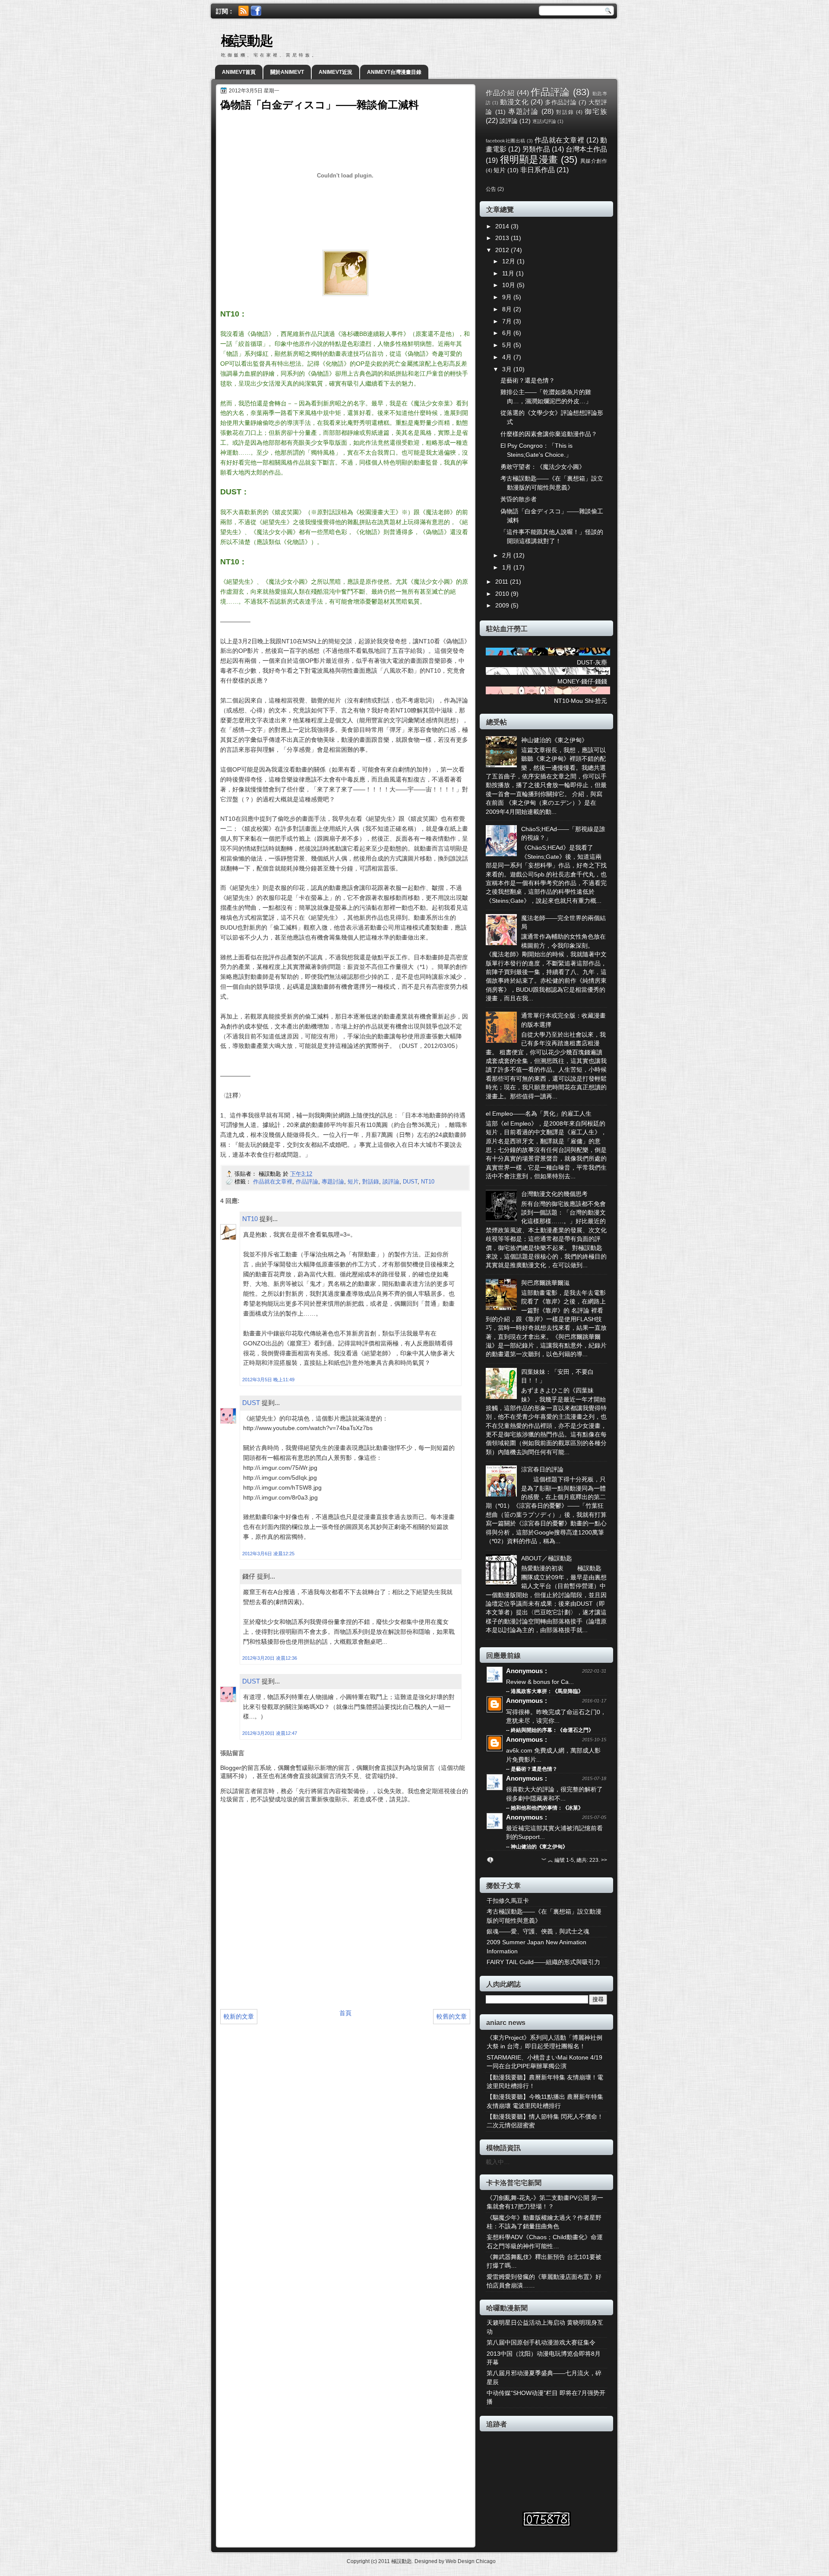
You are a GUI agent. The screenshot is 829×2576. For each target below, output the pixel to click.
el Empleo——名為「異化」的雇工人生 (539, 1114)
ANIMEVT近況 (335, 72)
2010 (503, 594)
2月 (508, 555)
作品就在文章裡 (273, 1182)
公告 (491, 189)
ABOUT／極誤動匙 (547, 1559)
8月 (508, 309)
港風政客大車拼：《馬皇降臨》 (547, 1691)
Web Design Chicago (471, 2561)
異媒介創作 (594, 161)
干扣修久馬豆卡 (508, 1901)
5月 (508, 345)
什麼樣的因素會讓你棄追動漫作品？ (549, 434)
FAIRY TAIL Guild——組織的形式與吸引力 (543, 1962)
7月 (508, 321)
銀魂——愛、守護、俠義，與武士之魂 (538, 1932)
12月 (509, 261)
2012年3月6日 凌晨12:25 (268, 1554)
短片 (353, 1182)
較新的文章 (239, 2016)
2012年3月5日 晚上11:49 (268, 1380)
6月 (508, 333)
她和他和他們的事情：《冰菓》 (547, 1808)
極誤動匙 (247, 41)
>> (604, 1860)
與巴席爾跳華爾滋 (545, 1283)
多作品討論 (561, 103)
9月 (508, 297)
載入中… (498, 2162)
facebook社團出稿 (506, 141)
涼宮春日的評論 (542, 1470)
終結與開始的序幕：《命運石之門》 (552, 1730)
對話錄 (371, 1182)
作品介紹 (500, 93)
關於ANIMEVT (287, 72)
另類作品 (536, 149)
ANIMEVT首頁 (239, 72)
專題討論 (333, 1182)
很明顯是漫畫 (529, 160)
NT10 (428, 1182)
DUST (410, 1182)
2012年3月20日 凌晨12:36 (270, 1658)
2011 (503, 582)
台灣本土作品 (586, 149)
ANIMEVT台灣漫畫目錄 (394, 72)
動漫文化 (514, 102)
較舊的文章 (452, 2016)
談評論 (391, 1182)
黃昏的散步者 (519, 499)
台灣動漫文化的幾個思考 (554, 1194)
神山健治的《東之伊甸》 (554, 740)
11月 (509, 274)
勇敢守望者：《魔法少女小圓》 (543, 467)
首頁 (345, 2013)
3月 (508, 369)
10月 (509, 285)
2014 (503, 226)
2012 (503, 250)
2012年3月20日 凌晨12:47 (270, 1733)
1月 (508, 568)
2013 (503, 238)
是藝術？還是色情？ (528, 381)
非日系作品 (538, 170)
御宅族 (596, 111)
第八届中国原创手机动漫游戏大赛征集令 (541, 2343)
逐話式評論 (544, 121)
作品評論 (307, 1182)
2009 (503, 606)
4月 (508, 357)
